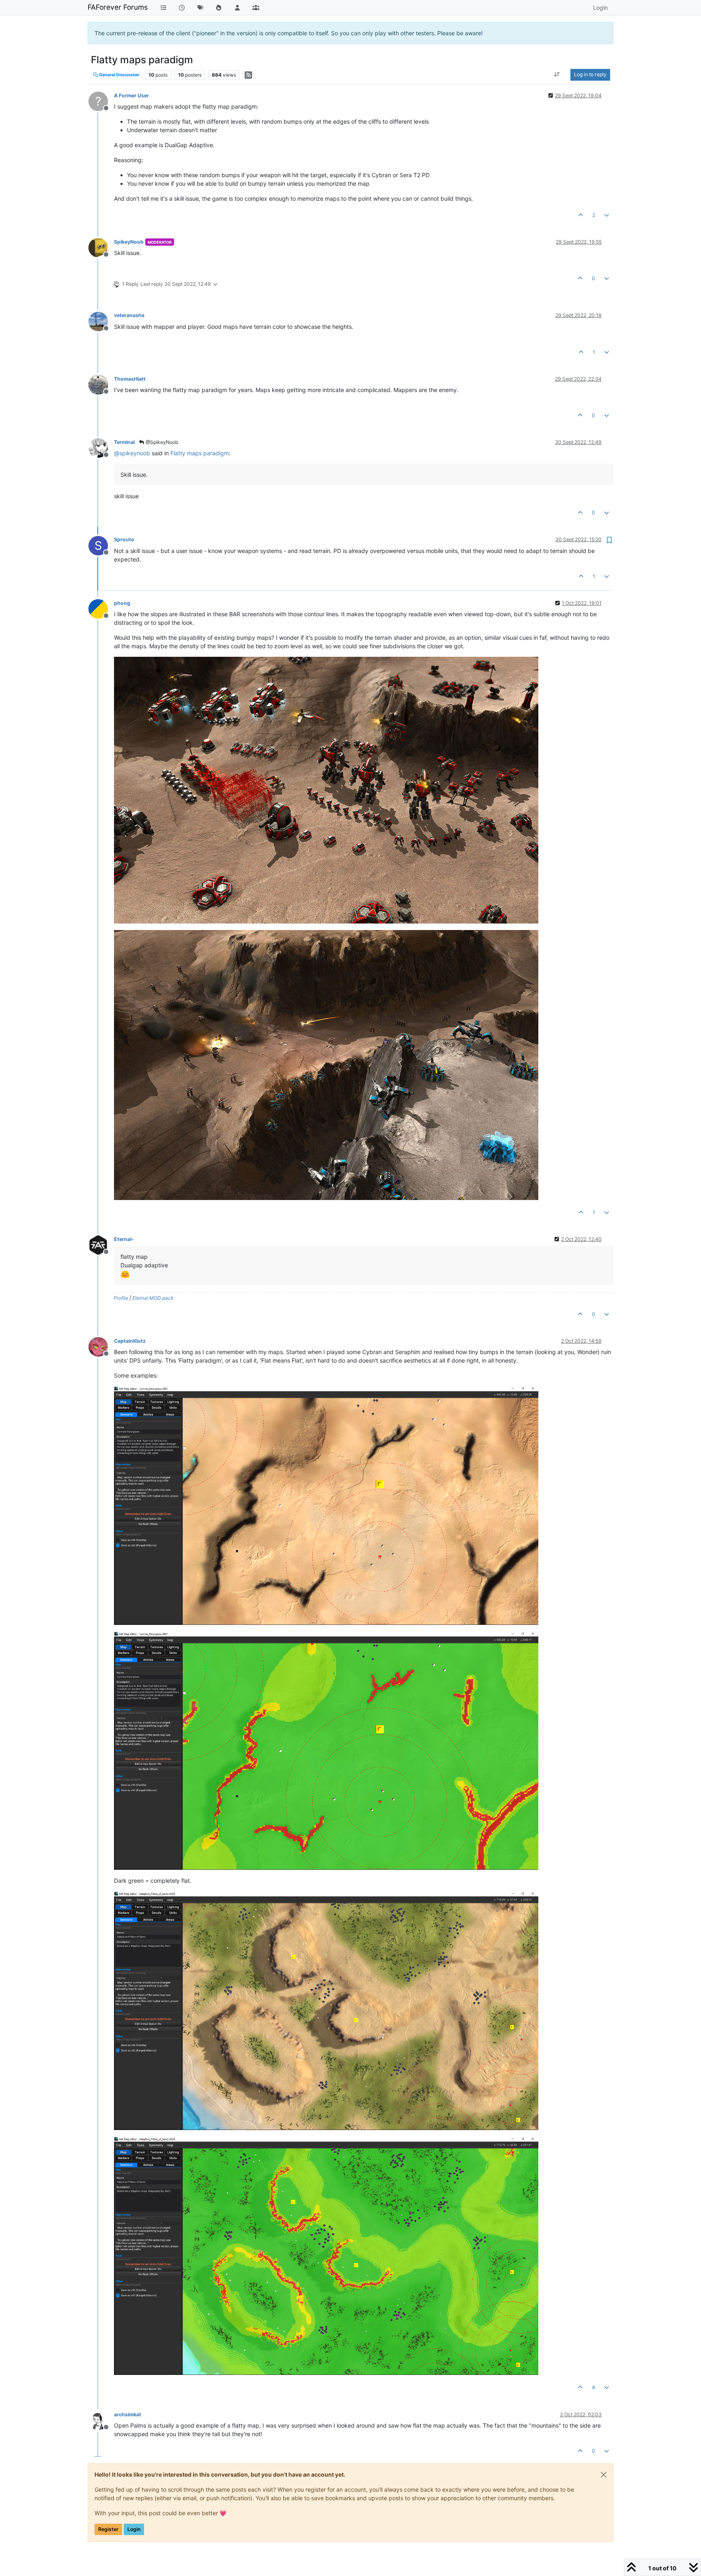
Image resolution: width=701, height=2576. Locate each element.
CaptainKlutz (130, 1341)
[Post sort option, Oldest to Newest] (557, 75)
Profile (121, 1298)
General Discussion (119, 75)
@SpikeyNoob (161, 442)
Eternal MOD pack (153, 1298)
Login (134, 2529)
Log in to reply (590, 74)
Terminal (124, 442)
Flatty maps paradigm (200, 453)
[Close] (604, 2475)
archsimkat (128, 2414)
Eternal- (124, 1239)
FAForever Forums (118, 7)
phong (122, 603)
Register (108, 2529)
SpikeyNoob (129, 242)
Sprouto (124, 539)
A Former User (131, 95)
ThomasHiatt (130, 379)
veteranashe (129, 315)
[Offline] (101, 247)
